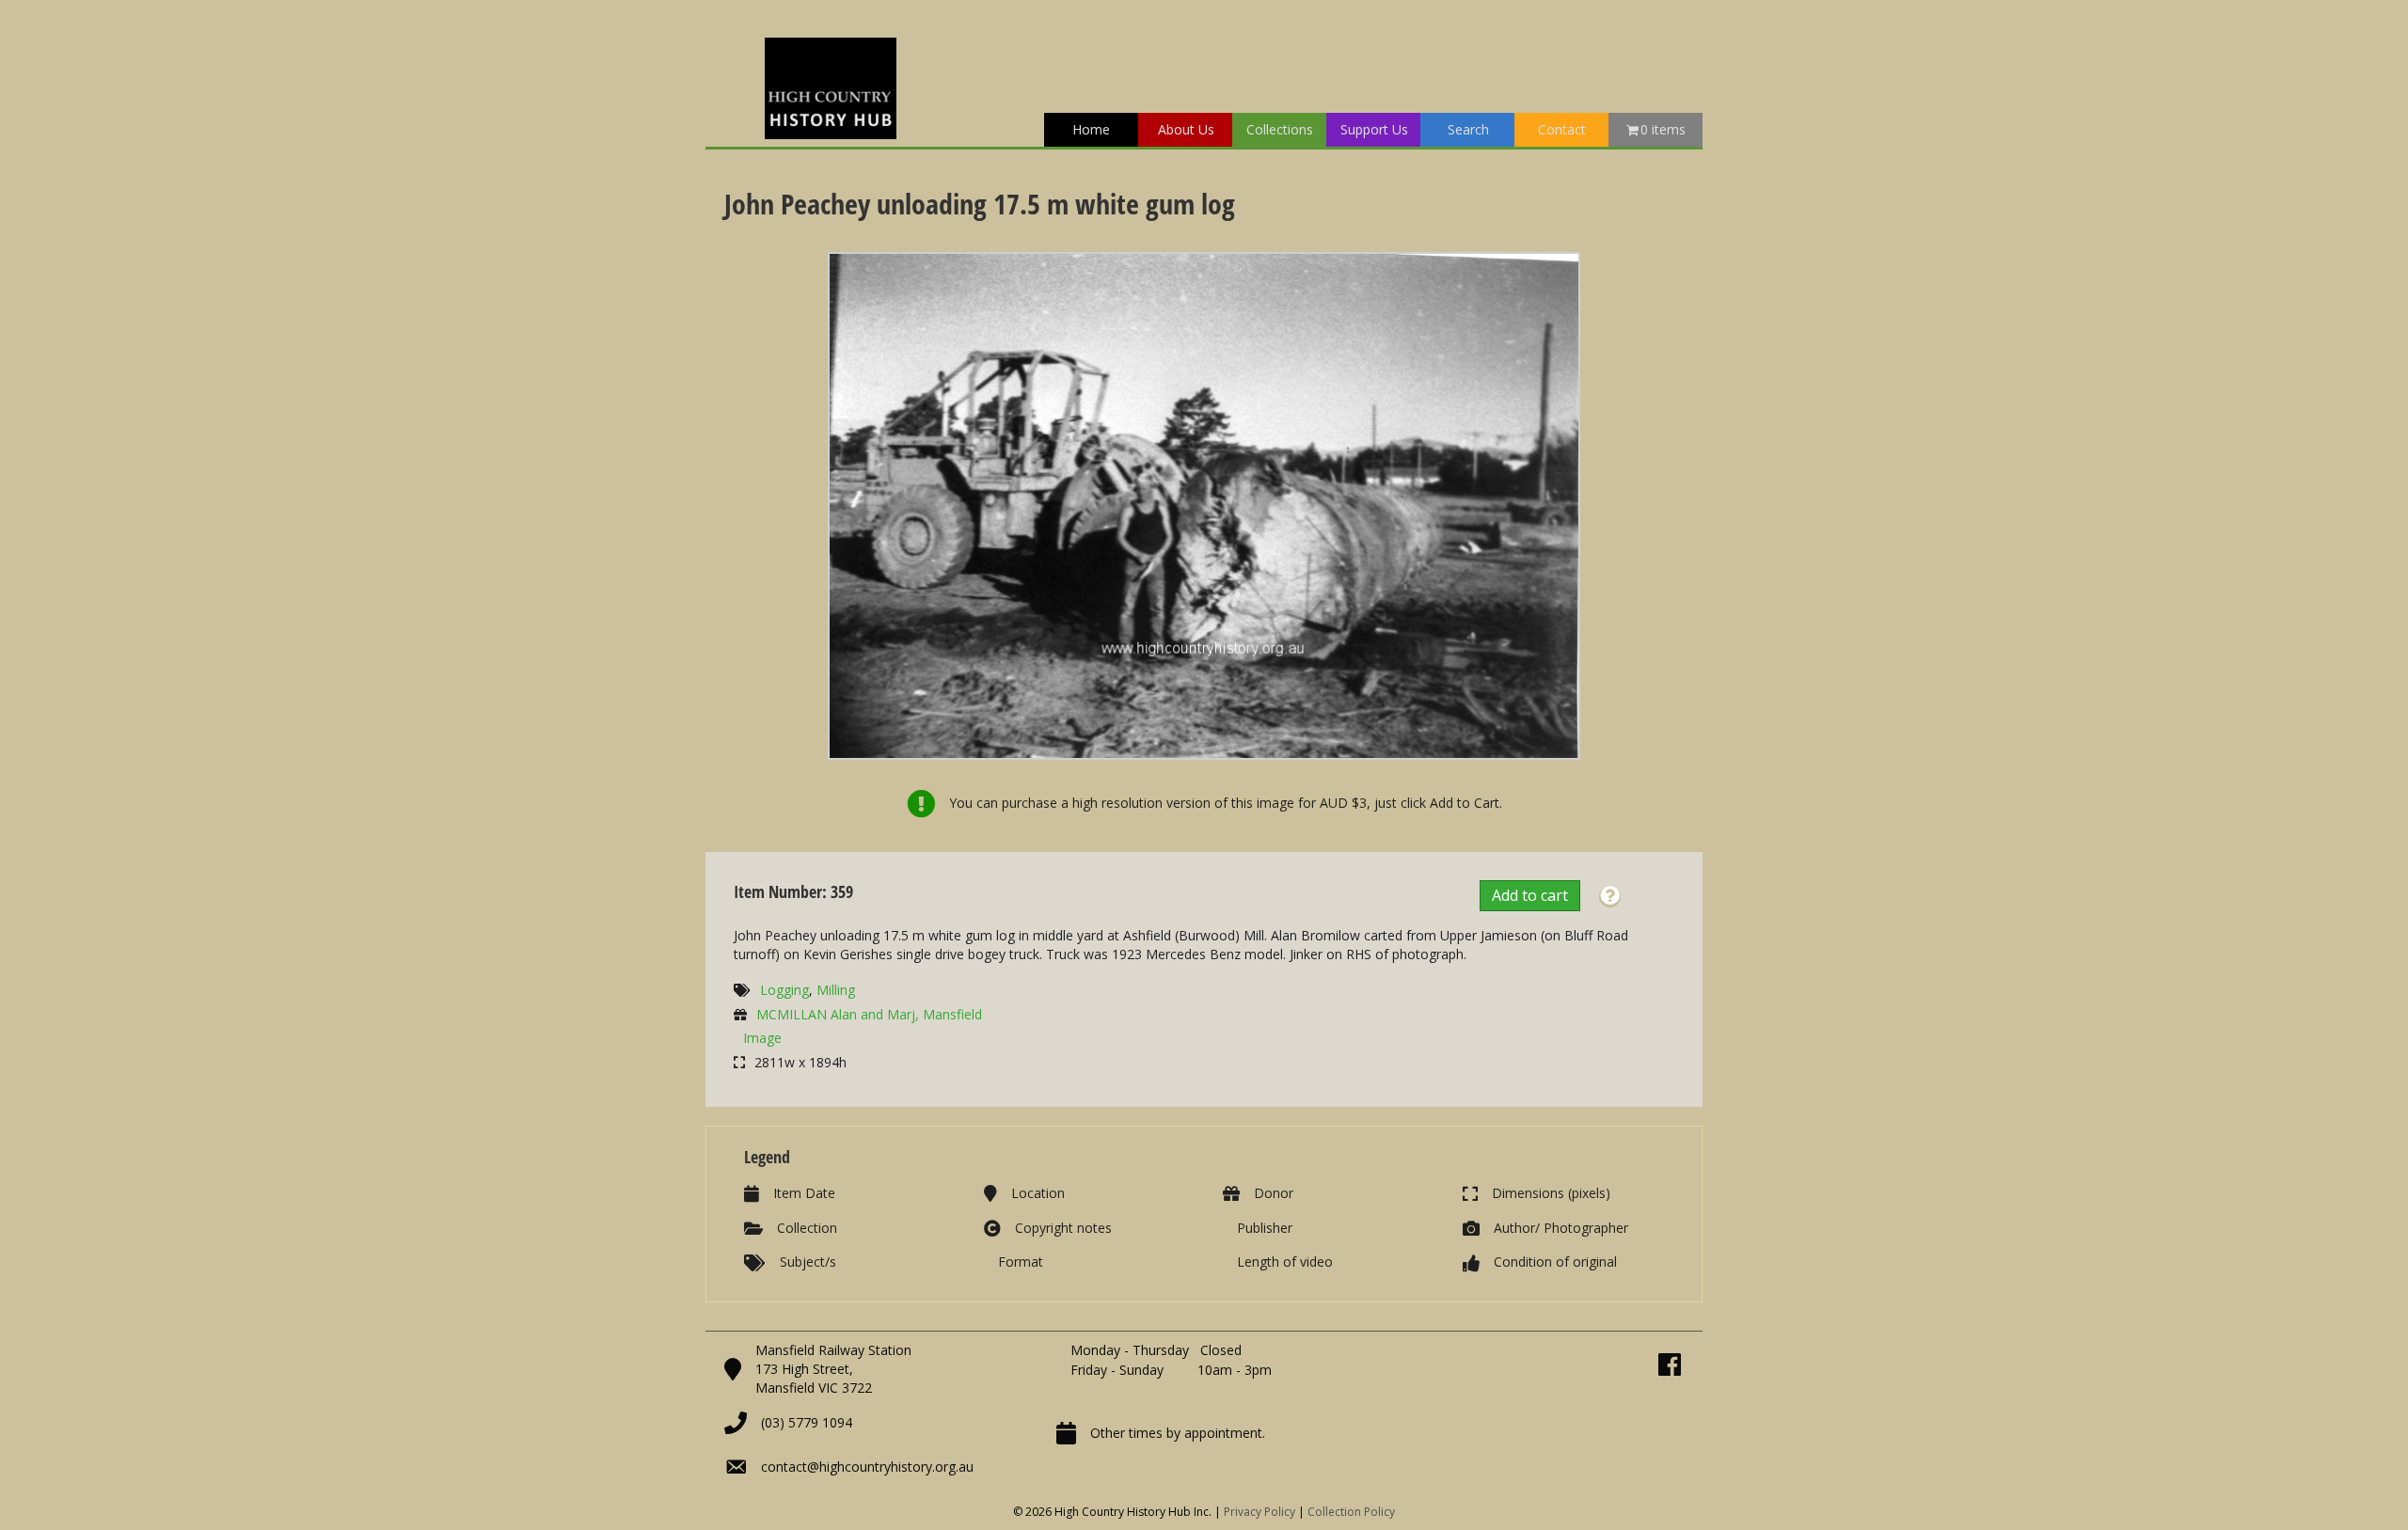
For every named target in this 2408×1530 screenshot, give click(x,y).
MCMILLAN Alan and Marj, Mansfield (869, 1014)
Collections (1280, 129)
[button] (1610, 897)
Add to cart (1530, 895)
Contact (1562, 129)
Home (1091, 129)
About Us (1186, 129)
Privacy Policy (1259, 1512)
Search (1468, 129)
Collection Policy (1351, 1512)
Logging (784, 990)
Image (762, 1038)
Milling (836, 990)
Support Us (1374, 129)
